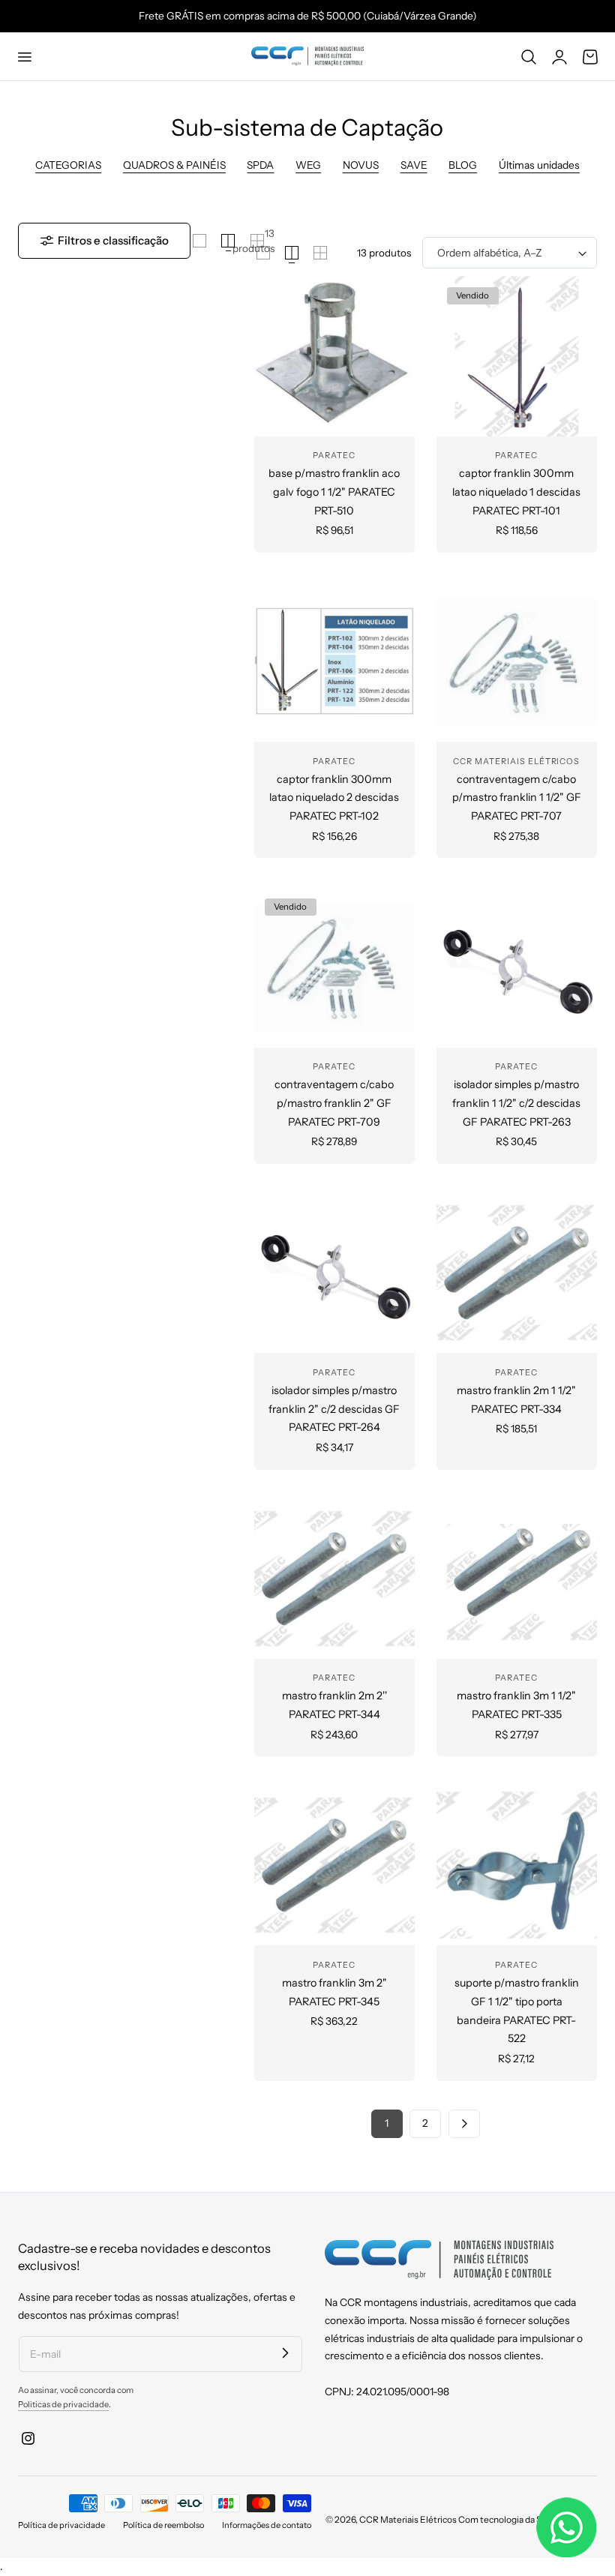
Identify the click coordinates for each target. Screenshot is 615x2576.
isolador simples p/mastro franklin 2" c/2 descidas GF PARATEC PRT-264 (334, 1409)
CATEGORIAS (68, 165)
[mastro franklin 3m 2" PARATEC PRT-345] (334, 1865)
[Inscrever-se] (285, 2353)
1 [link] (387, 2123)
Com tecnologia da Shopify (513, 2519)
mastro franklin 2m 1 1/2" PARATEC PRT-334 (516, 1400)
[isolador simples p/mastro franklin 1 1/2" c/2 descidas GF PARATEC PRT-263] (517, 967)
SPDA (260, 165)
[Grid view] (199, 241)
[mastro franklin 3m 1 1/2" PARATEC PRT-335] (517, 1579)
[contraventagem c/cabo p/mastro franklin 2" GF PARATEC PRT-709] (334, 967)
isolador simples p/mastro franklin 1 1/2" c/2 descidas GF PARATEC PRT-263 (516, 1103)
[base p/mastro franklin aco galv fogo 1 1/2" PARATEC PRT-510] (334, 356)
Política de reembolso (163, 2525)
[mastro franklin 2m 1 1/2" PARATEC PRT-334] (517, 1273)
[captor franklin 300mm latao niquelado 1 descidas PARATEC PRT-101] (517, 356)
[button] (24, 56)
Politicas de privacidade (63, 2404)
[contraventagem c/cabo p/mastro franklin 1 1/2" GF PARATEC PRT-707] (517, 661)
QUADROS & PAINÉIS (174, 165)
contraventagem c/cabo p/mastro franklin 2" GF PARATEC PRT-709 (334, 1103)
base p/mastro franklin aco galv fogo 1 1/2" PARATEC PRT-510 (334, 492)
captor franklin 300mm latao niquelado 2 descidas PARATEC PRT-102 (334, 798)
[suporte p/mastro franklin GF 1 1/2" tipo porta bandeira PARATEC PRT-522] (517, 1865)
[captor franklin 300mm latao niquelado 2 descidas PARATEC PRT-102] (334, 661)
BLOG (463, 165)
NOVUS (361, 165)
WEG (308, 165)
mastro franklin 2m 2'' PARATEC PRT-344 (334, 1705)
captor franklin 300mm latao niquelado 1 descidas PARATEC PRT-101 (516, 492)
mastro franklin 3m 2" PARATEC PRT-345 (334, 1992)
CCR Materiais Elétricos (408, 2519)
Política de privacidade (61, 2525)
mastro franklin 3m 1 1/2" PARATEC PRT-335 (516, 1705)
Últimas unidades (539, 165)
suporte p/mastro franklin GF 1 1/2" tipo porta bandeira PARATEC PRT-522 (517, 2011)
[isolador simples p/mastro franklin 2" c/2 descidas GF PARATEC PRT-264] (334, 1273)
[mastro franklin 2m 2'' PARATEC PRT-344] (334, 1579)
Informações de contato (267, 2525)
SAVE (414, 165)
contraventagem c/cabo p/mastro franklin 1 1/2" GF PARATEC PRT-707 (517, 798)
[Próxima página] (464, 2124)
